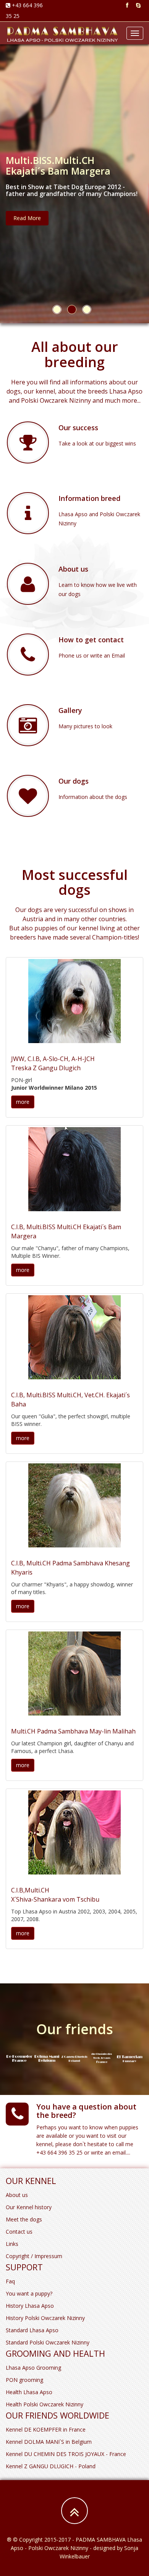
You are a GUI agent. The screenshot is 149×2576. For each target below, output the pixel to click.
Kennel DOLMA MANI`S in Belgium (49, 2442)
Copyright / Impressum (34, 2256)
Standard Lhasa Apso (32, 2330)
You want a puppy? (29, 2293)
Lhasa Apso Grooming (33, 2368)
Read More (27, 218)
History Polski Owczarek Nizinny (45, 2318)
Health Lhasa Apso (29, 2392)
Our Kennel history (29, 2207)
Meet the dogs (24, 2219)
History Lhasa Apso (30, 2306)
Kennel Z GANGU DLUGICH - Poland (51, 2466)
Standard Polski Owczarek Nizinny (48, 2342)
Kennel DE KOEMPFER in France (46, 2429)
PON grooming (24, 2380)
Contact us (19, 2232)
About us (17, 2195)
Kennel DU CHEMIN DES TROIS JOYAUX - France (66, 2454)
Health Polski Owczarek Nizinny (45, 2404)
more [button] (23, 1102)
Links (12, 2244)
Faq (10, 2281)
